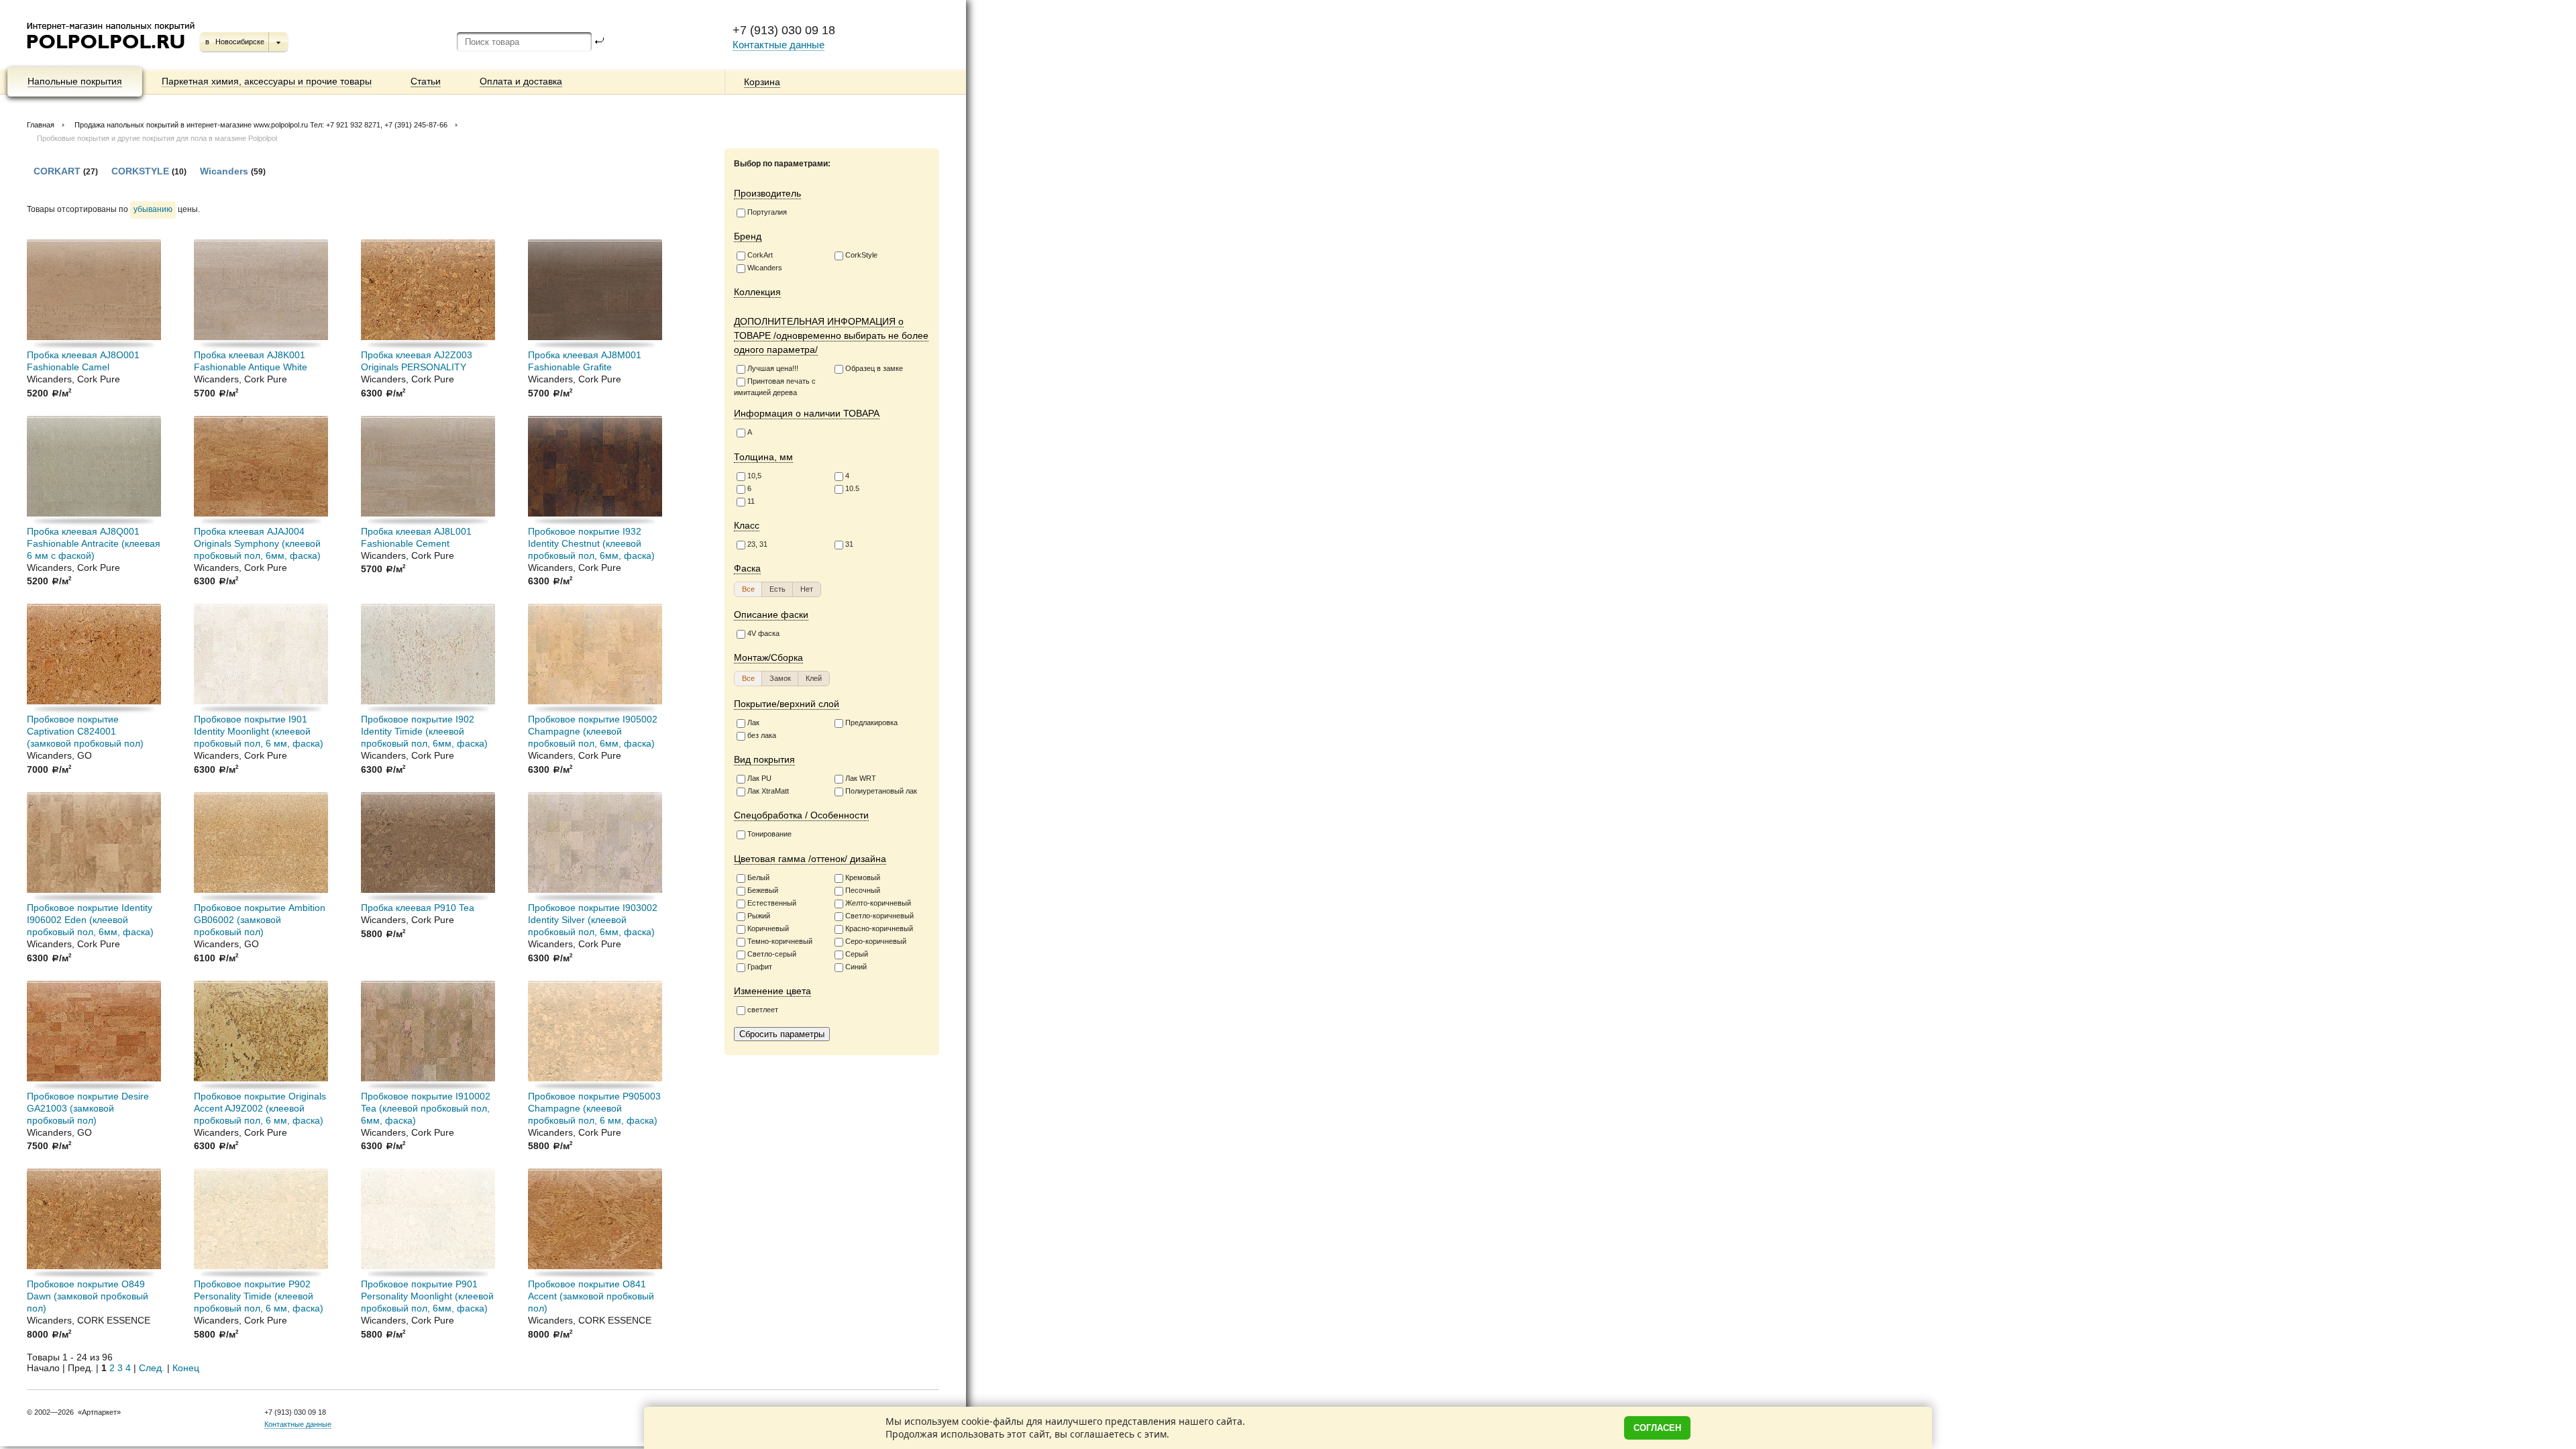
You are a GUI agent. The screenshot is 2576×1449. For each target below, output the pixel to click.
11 (751, 501)
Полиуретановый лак (881, 791)
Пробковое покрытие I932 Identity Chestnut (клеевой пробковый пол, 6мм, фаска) (591, 543)
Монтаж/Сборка (768, 657)
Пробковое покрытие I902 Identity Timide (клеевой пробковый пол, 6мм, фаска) (424, 731)
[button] (748, 589)
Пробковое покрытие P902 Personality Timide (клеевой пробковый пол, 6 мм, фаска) (259, 1296)
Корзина (762, 82)
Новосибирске (240, 42)
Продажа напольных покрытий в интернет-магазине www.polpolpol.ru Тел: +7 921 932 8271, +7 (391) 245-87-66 (261, 125)
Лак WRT (861, 778)
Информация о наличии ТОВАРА (807, 413)
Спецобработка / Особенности (801, 815)
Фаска (747, 568)
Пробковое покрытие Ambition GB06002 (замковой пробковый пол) (260, 920)
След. (152, 1368)
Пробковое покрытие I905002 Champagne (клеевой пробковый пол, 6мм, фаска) (593, 731)
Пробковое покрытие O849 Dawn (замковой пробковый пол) (88, 1296)
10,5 (754, 476)
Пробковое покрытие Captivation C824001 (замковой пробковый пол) (85, 731)
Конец (186, 1368)
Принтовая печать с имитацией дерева (775, 387)
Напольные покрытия (75, 81)
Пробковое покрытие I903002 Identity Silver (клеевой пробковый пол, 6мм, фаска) (593, 920)
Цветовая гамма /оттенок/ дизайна (810, 859)
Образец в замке (874, 368)
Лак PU (759, 778)
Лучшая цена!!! (773, 368)
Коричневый (768, 928)
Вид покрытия (764, 759)
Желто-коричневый (878, 903)
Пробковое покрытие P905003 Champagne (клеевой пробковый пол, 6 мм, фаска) (594, 1108)
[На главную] (112, 54)
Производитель (767, 193)
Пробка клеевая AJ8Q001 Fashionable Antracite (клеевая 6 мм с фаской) (94, 543)
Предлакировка (871, 722)
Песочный (863, 890)
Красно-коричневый (879, 928)
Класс (747, 525)
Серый (857, 954)
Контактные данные (779, 45)
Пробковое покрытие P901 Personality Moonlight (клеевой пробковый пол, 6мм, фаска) (427, 1296)
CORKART (57, 171)
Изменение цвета (772, 991)
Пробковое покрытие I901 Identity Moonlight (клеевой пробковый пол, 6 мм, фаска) (259, 731)
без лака (762, 735)
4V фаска (763, 633)
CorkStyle (861, 255)
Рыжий (759, 916)
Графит (760, 967)
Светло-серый (772, 954)
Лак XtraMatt (768, 791)
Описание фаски (771, 614)
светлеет (763, 1010)
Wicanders (765, 268)
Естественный (772, 903)
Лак (753, 722)
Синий (856, 967)
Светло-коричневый (879, 916)
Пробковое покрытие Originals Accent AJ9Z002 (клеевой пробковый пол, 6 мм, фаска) (260, 1108)
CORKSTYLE (140, 171)
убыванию (153, 209)
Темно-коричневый (780, 941)
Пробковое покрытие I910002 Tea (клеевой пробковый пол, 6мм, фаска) (426, 1108)
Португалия (767, 212)
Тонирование (769, 834)
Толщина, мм (763, 457)
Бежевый (763, 890)
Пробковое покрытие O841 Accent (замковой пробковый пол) (591, 1296)
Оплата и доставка (521, 81)
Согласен (1657, 1428)
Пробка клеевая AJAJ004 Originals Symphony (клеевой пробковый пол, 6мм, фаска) (257, 543)
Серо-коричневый (876, 941)
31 (849, 544)
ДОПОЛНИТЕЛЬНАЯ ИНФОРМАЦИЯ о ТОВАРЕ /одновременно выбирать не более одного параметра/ (831, 335)
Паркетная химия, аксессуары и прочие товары (267, 81)
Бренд (748, 236)
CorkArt (760, 255)
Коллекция (757, 292)
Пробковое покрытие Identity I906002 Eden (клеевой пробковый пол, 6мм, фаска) (90, 920)
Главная (41, 125)
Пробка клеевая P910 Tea (418, 908)
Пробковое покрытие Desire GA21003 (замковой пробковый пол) (88, 1108)
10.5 (852, 488)
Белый (758, 877)
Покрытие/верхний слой (787, 704)
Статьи (426, 81)
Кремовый (863, 877)
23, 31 (757, 544)
